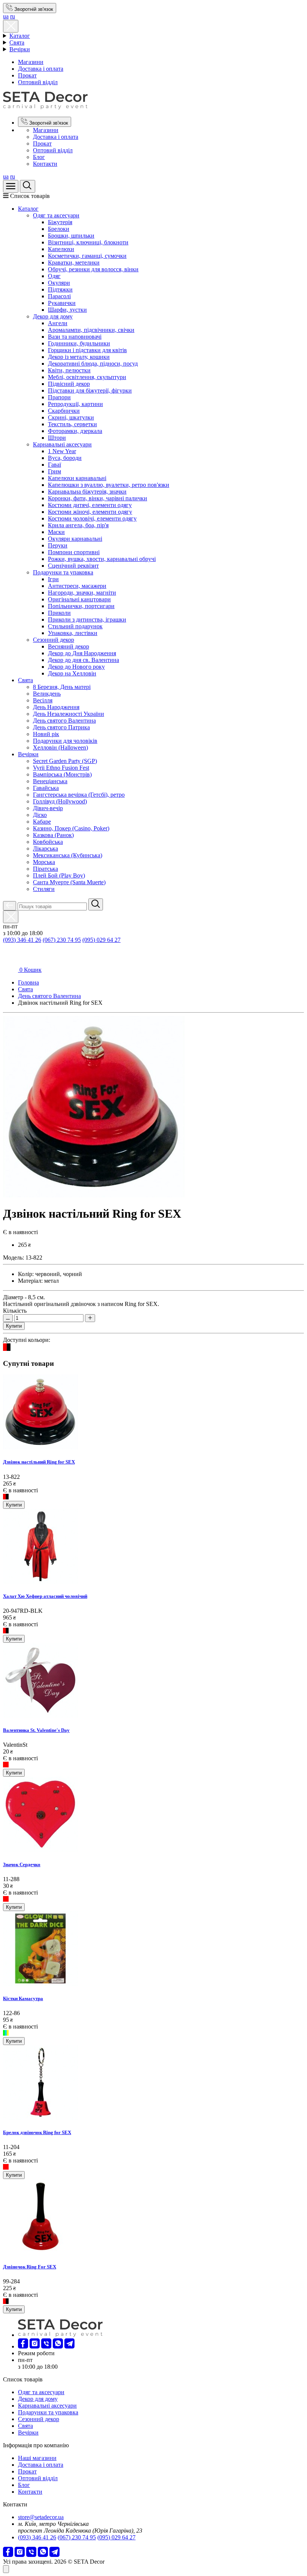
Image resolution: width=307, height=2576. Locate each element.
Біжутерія (60, 222)
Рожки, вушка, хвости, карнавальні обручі (102, 559)
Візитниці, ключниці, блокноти (88, 242)
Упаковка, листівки (73, 633)
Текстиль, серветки (72, 424)
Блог (39, 157)
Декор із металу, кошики (79, 357)
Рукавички (62, 303)
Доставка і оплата (41, 69)
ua (6, 16)
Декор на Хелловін (72, 673)
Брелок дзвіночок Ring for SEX (37, 2132)
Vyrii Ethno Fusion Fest (61, 768)
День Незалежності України (69, 714)
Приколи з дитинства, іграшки (87, 619)
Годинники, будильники (79, 343)
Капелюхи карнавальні (77, 478)
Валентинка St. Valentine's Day (36, 1730)
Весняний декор (69, 646)
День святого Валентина (64, 721)
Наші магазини (37, 2458)
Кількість (15, 1311)
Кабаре (42, 822)
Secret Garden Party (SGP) (65, 761)
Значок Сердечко (22, 1864)
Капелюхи (61, 249)
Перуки (58, 545)
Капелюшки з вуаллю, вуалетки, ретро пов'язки (109, 485)
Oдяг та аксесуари (56, 215)
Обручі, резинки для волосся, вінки (93, 269)
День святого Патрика (61, 727)
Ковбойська (48, 842)
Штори (57, 438)
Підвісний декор (69, 384)
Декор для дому (53, 316)
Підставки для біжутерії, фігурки (90, 390)
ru (13, 16)
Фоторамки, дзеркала (75, 431)
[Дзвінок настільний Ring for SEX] (94, 1195)
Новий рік (46, 734)
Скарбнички (64, 411)
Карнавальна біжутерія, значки (87, 492)
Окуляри (59, 283)
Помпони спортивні (74, 552)
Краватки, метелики (74, 263)
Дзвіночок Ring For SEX (30, 2267)
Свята (17, 42)
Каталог (20, 36)
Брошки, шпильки (71, 236)
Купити (14, 1326)
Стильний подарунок (75, 626)
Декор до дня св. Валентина (83, 660)
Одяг (54, 276)
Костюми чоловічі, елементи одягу (92, 518)
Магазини (31, 62)
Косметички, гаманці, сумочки (87, 256)
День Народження (56, 707)
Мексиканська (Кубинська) (68, 855)
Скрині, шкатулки (71, 417)
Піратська (45, 869)
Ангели (58, 323)
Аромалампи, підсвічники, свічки (91, 330)
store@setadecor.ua (41, 2517)
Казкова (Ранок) (53, 835)
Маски (56, 532)
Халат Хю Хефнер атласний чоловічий (45, 1596)
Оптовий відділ (38, 82)
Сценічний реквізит (73, 566)
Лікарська (45, 849)
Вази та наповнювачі (75, 337)
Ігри (53, 579)
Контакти (45, 164)
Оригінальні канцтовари (79, 599)
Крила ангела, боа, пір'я (78, 525)
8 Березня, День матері (62, 687)
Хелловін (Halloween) (60, 747)
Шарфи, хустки (67, 310)
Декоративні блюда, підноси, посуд (93, 364)
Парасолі (59, 296)
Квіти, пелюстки (69, 370)
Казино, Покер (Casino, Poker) (71, 828)
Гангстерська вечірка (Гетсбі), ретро (79, 795)
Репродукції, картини (75, 404)
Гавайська (46, 788)
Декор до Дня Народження (82, 653)
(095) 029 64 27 (101, 940)
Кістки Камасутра (23, 1998)
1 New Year (62, 451)
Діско (40, 815)
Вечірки (20, 49)
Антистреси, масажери (77, 586)
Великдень (47, 694)
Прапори (59, 397)
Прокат (27, 75)
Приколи (59, 613)
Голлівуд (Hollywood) (60, 801)
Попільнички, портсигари (81, 606)
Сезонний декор (54, 640)
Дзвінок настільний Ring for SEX (39, 1462)
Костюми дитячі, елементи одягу (90, 505)
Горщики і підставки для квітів (87, 350)
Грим (54, 471)
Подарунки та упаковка (63, 572)
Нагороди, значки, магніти (82, 593)
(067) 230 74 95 (62, 940)
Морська (44, 862)
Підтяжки (60, 289)
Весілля (43, 700)
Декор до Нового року (76, 667)
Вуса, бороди (65, 458)
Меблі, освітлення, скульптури (87, 377)
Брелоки (59, 229)
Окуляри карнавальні (75, 539)
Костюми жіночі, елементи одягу (90, 512)
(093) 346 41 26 (22, 940)
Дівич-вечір (48, 808)
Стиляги (44, 889)
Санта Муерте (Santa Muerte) (69, 882)
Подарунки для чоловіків (65, 741)
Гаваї (54, 465)
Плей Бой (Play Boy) (59, 875)
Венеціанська (50, 781)
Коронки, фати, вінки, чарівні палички (98, 498)
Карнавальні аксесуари (62, 444)
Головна (28, 982)
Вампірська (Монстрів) (62, 774)
